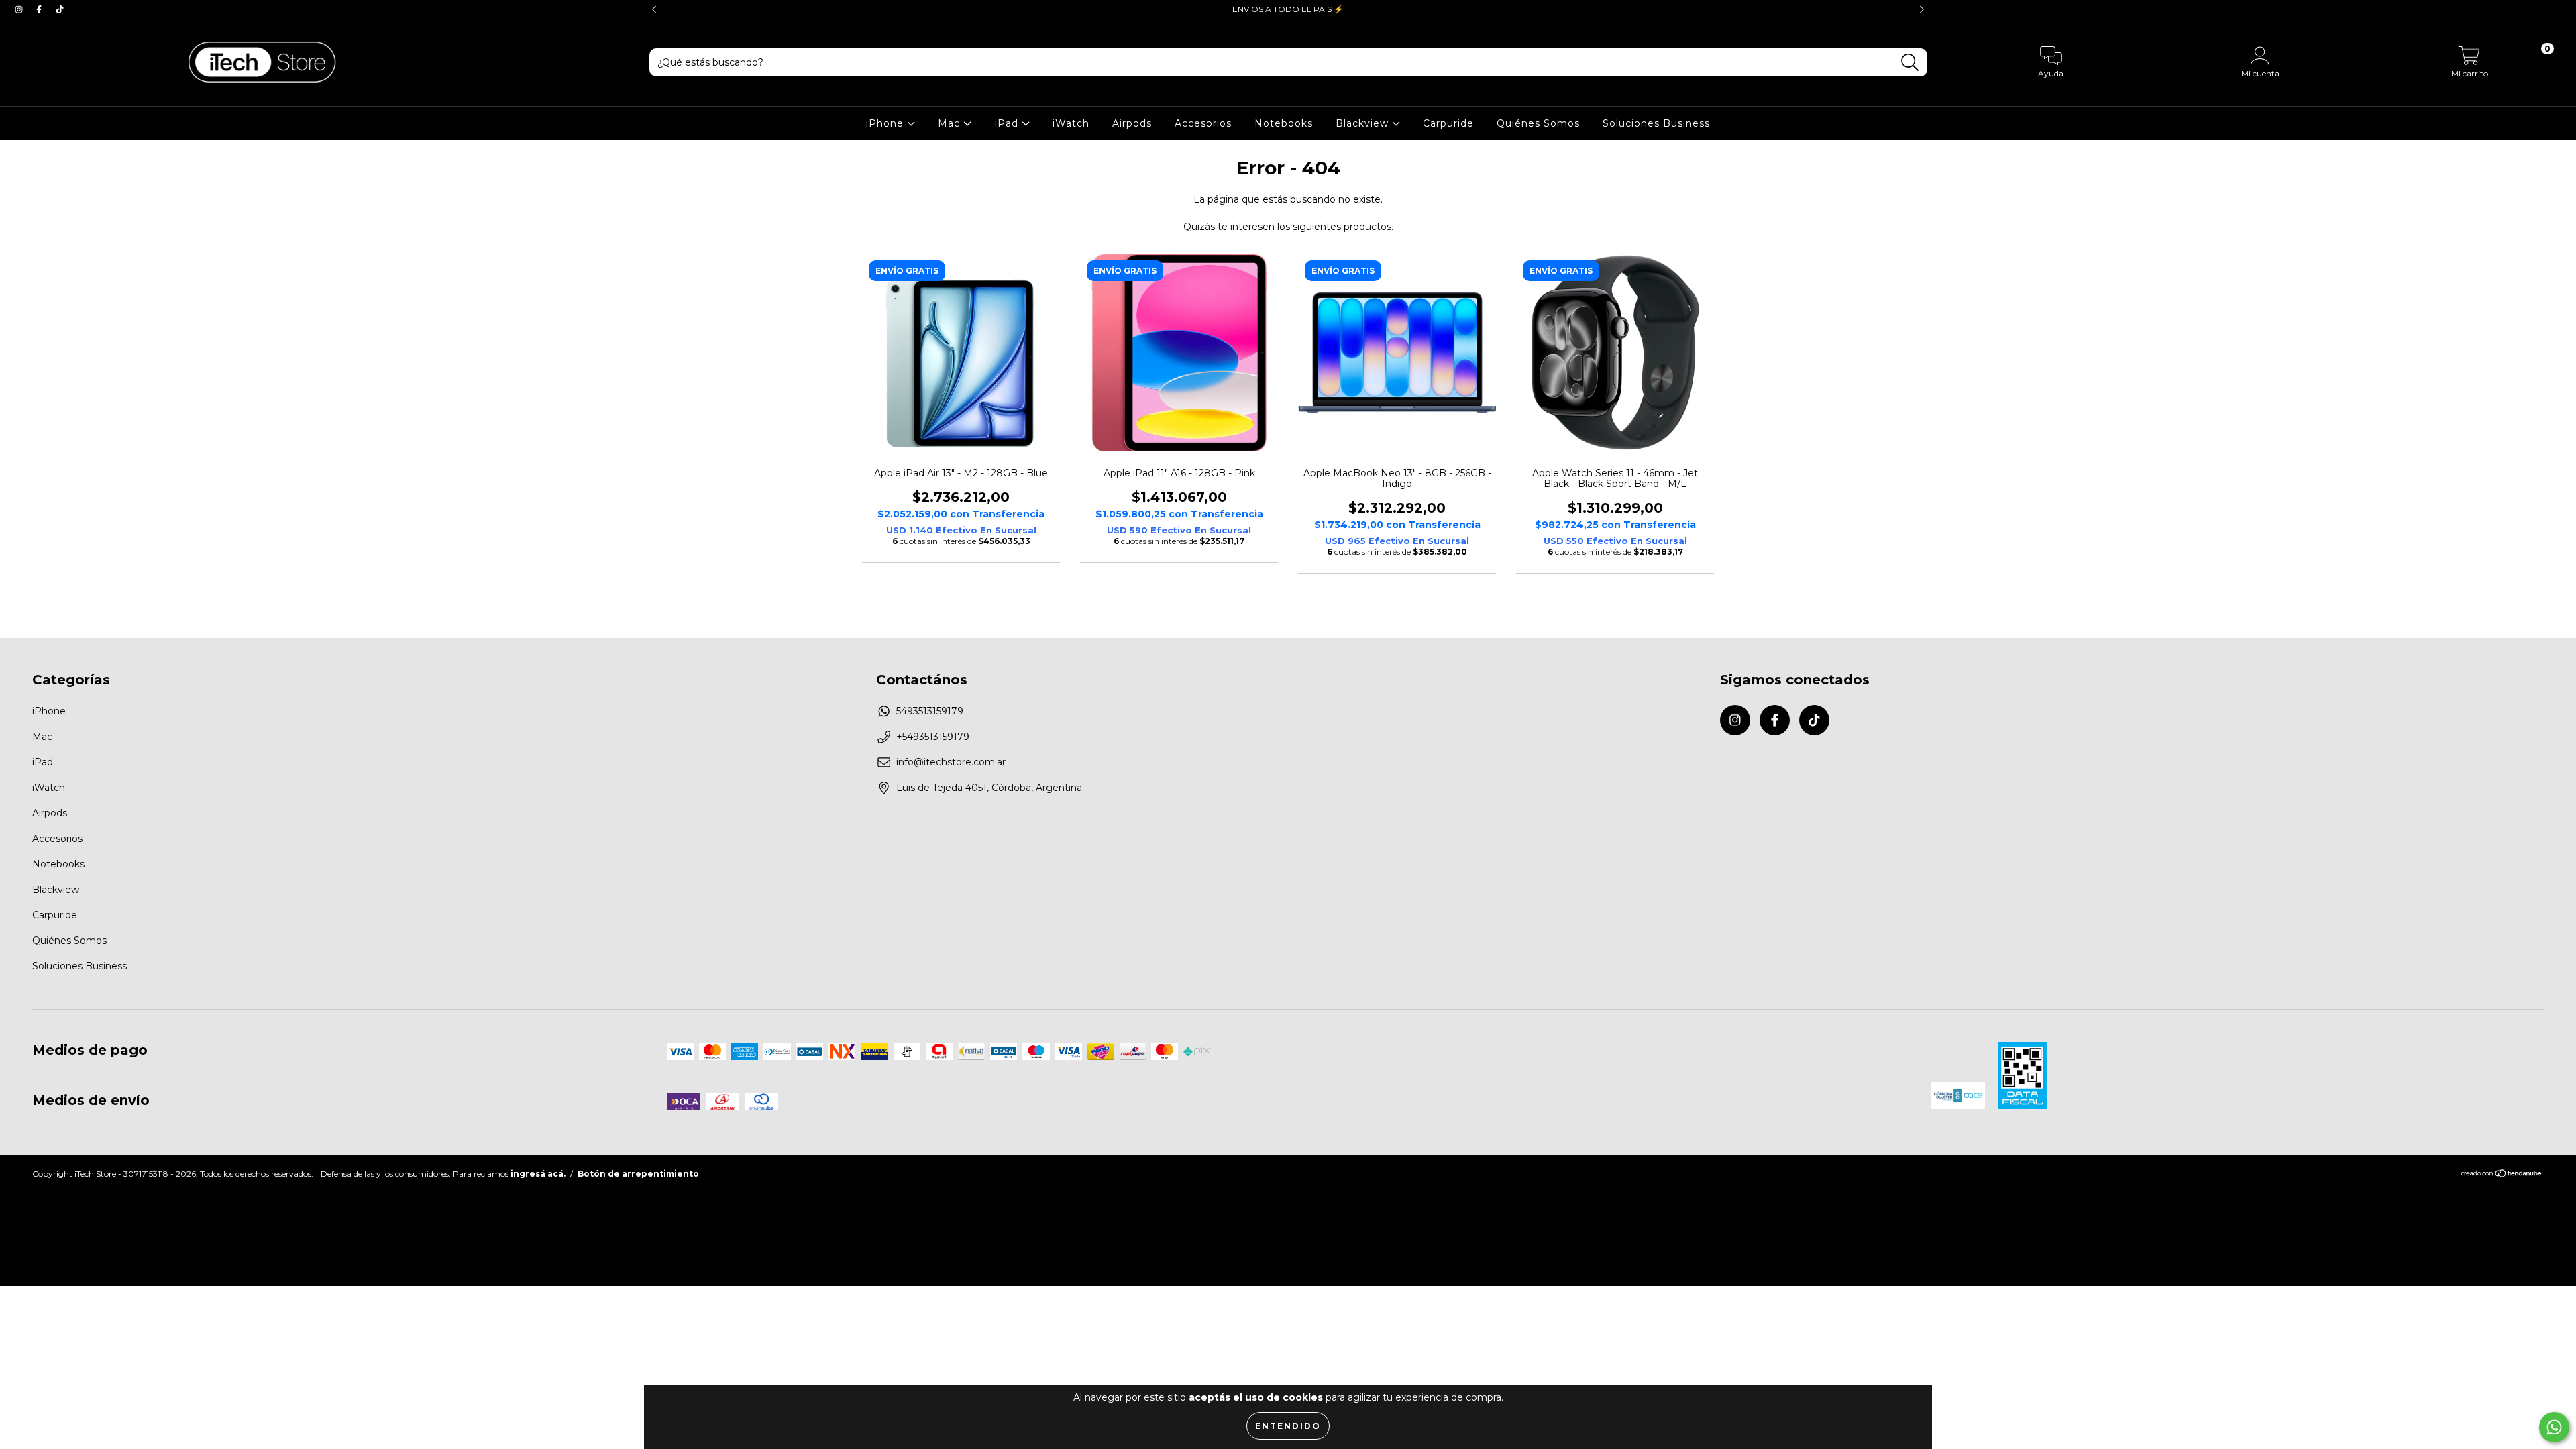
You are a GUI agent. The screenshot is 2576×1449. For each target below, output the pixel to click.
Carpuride (1448, 123)
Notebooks (1284, 123)
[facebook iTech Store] (40, 9)
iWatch (1071, 123)
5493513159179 (930, 711)
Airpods (1132, 123)
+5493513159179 (933, 737)
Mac (951, 123)
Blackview (1364, 123)
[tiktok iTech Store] (60, 9)
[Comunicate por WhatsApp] (2554, 1427)
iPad (1008, 123)
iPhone (887, 123)
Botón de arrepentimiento (638, 1174)
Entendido (1288, 1426)
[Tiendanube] (2502, 1175)
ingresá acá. (538, 1174)
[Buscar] (1910, 63)
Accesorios (1203, 123)
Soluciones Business (1656, 123)
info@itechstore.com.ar (951, 762)
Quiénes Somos (1538, 123)
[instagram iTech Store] (20, 9)
